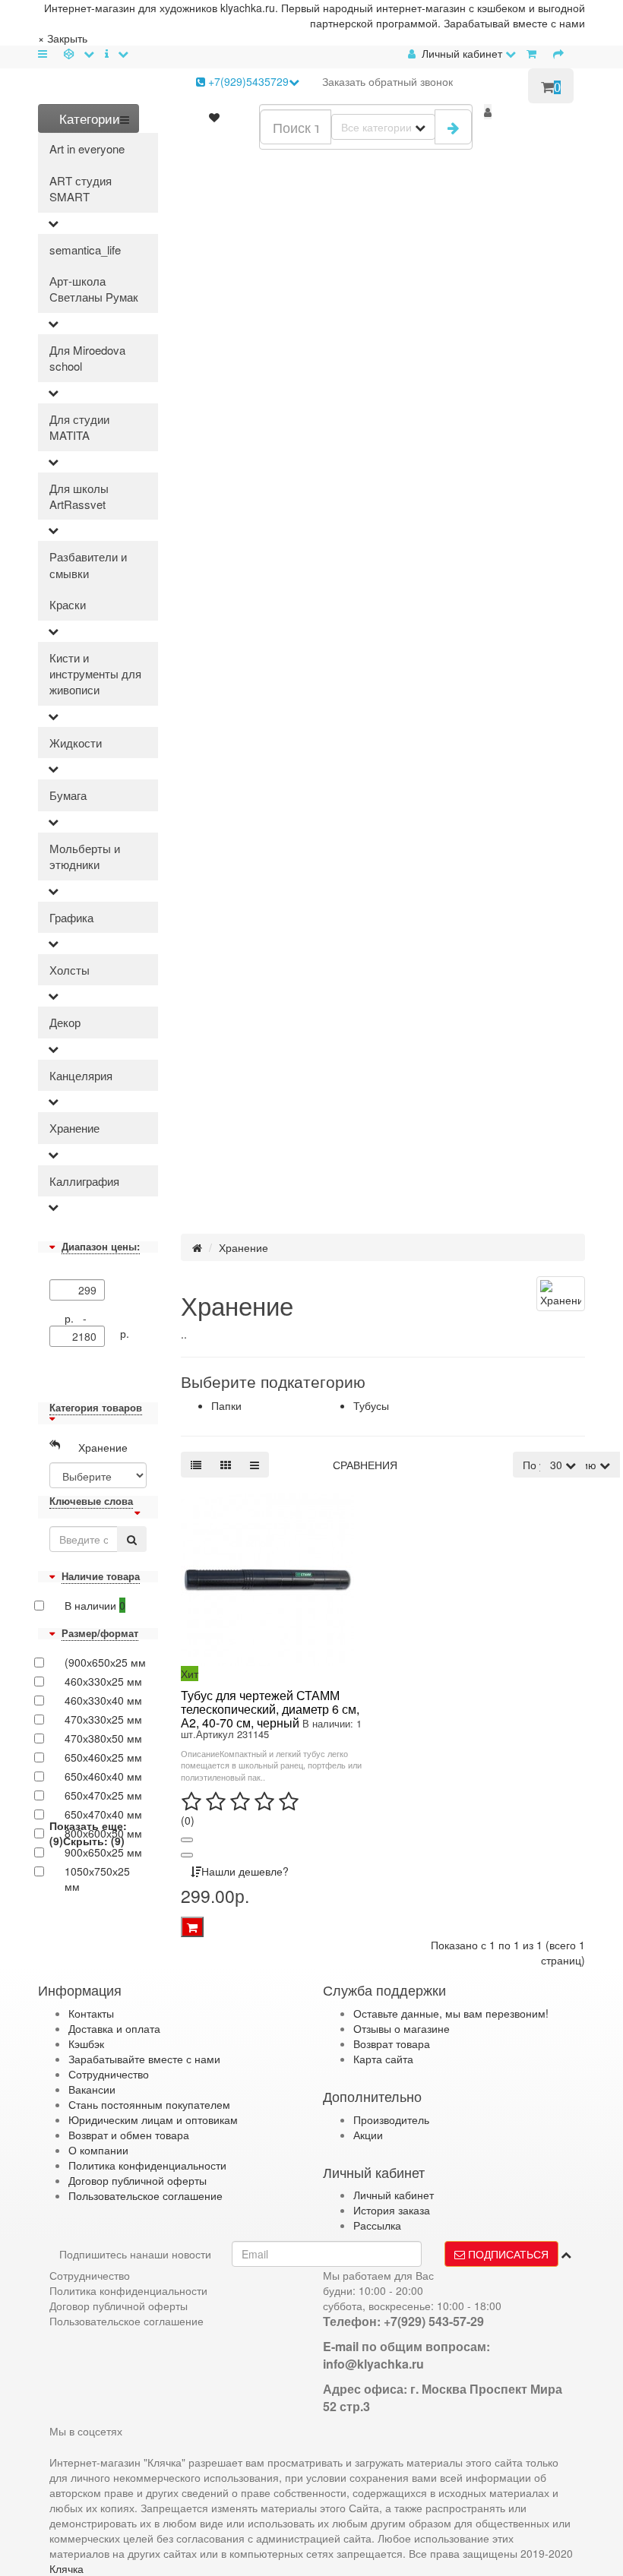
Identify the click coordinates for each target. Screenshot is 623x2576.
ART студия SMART (81, 188)
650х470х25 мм (103, 1795)
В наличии (95, 1605)
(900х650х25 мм (105, 1662)
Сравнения (365, 1465)
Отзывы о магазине (402, 2028)
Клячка (66, 2568)
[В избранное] (187, 1840)
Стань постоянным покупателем (149, 2104)
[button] (488, 112)
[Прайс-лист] (255, 1465)
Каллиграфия (84, 1181)
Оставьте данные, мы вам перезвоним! (451, 2013)
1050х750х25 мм (97, 1879)
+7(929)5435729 (247, 81)
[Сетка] (226, 1465)
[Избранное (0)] (214, 117)
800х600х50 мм (103, 1833)
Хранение (74, 1128)
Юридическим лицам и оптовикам (153, 2119)
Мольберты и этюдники (85, 856)
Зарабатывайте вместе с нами (144, 2059)
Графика (71, 917)
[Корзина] (534, 53)
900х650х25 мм (103, 1852)
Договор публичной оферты (138, 2180)
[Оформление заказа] (561, 53)
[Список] (196, 1465)
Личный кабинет (394, 2195)
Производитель (391, 2119)
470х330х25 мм (103, 1719)
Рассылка (377, 2225)
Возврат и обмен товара (129, 2135)
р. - (79, 1318)
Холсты (70, 970)
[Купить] (192, 1927)
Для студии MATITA (79, 427)
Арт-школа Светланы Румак (94, 289)
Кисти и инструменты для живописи (95, 674)
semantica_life (85, 250)
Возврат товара (392, 2043)
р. (125, 1333)
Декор (65, 1022)
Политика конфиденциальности (147, 2165)
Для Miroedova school (87, 358)
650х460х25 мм (103, 1757)
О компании (98, 2150)
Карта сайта (383, 2059)
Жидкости (76, 743)
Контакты (91, 2013)
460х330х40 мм (103, 1700)
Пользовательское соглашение (145, 2195)
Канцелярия (81, 1075)
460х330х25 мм (103, 1681)
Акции (368, 2135)
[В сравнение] (187, 1855)
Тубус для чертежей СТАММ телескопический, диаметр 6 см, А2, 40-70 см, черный (270, 1708)
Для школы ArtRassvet (79, 496)
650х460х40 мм (103, 1776)
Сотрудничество (109, 2074)
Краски (68, 604)
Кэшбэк (86, 2043)
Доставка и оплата (114, 2028)
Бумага (68, 795)
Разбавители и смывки (88, 564)
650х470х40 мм (103, 1814)
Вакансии (92, 2089)
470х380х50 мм (103, 1738)
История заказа (392, 2210)
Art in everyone (87, 149)
